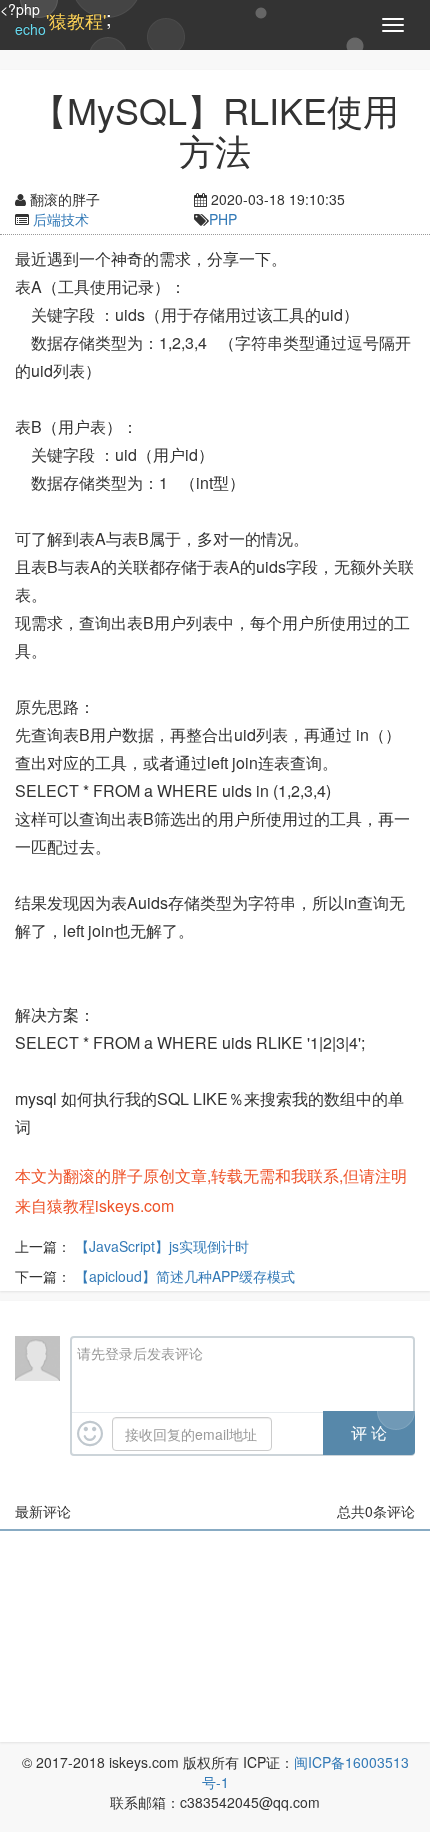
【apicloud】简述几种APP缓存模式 (185, 1276)
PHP (223, 219)
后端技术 (61, 219)
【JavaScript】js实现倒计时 (162, 1246)
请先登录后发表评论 (140, 1353)
